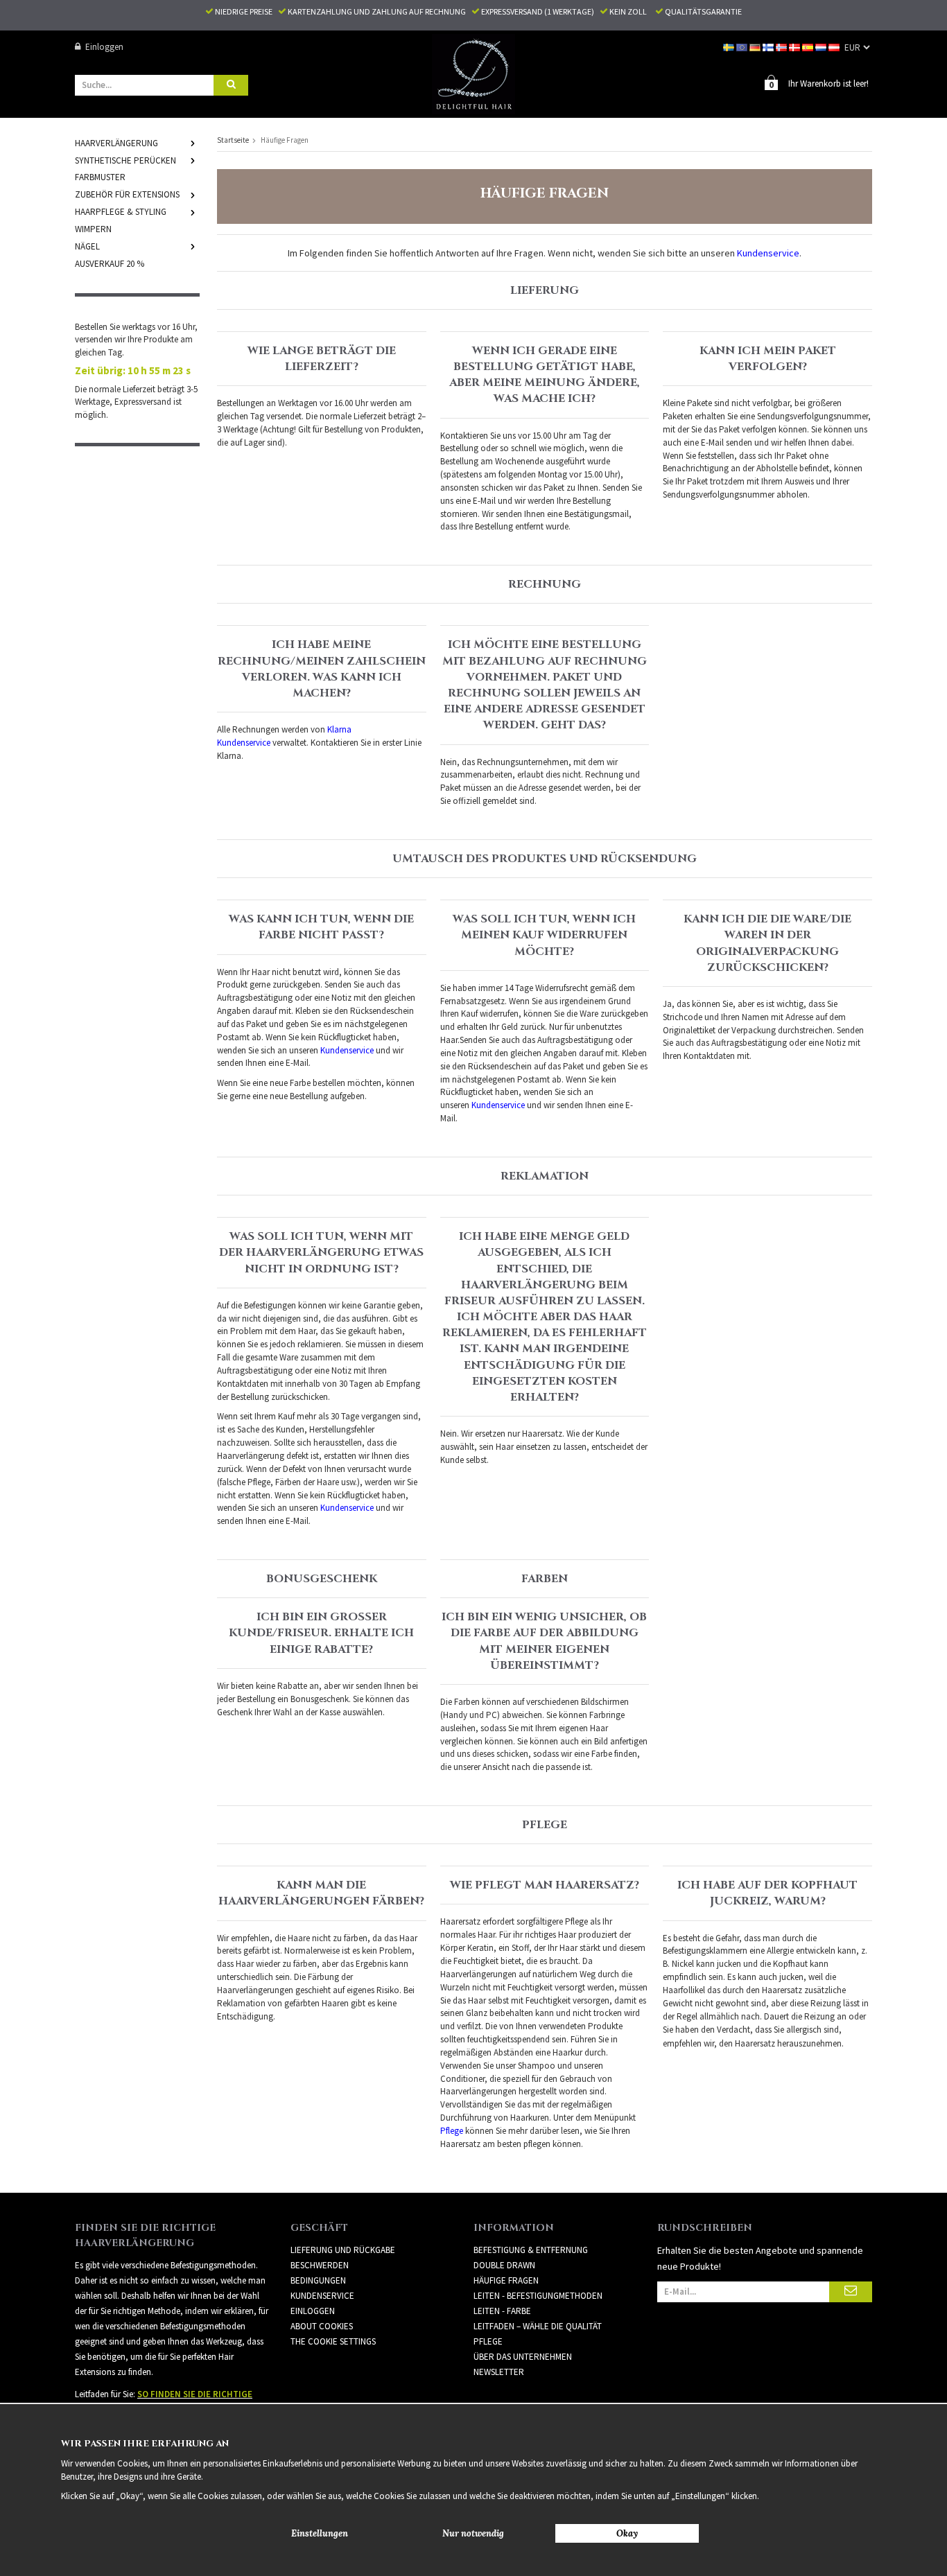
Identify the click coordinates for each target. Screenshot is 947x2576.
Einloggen (104, 47)
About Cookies (322, 2326)
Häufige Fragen (506, 2280)
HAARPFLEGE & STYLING (121, 212)
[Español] (809, 47)
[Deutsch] (756, 47)
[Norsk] (782, 47)
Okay (627, 2533)
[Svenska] (730, 47)
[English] (743, 47)
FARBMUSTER (100, 177)
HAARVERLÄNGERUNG (116, 143)
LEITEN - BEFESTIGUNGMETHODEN (538, 2296)
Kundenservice (322, 2296)
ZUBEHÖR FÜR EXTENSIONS (127, 194)
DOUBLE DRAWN (504, 2265)
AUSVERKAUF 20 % (110, 264)
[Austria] (835, 47)
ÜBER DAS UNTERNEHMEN (523, 2357)
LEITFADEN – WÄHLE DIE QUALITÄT (538, 2326)
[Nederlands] (822, 47)
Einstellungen (320, 2533)
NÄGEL (87, 246)
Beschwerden (320, 2265)
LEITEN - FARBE (502, 2311)
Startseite (233, 140)
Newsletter (499, 2372)
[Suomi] (769, 47)
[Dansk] (796, 47)
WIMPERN (93, 229)
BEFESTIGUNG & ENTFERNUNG (531, 2250)
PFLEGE (488, 2341)
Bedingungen (318, 2280)
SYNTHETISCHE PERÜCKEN (125, 160)
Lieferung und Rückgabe (343, 2250)
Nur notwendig (473, 2533)
